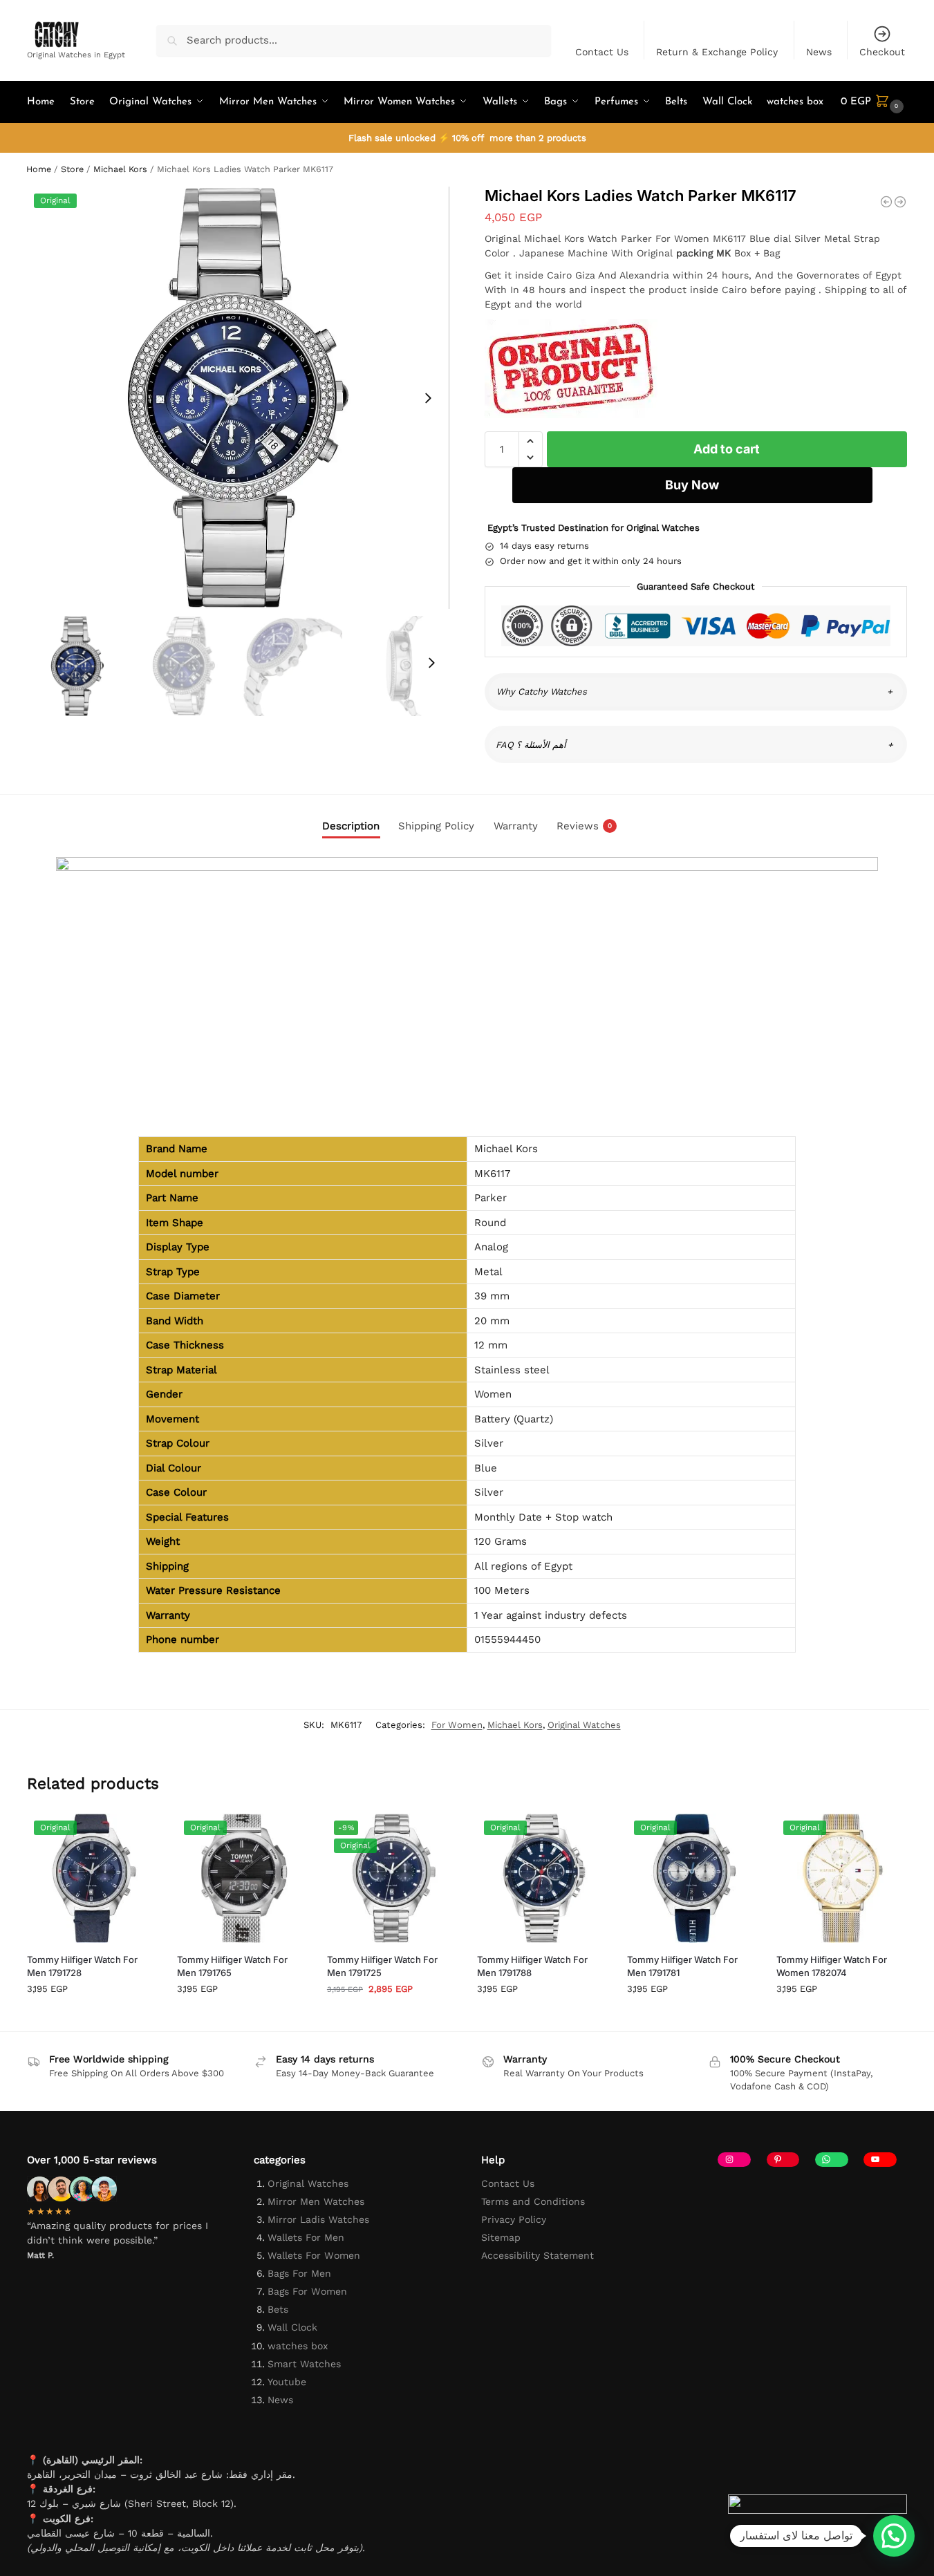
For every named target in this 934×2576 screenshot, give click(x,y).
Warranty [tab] (516, 826)
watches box (298, 2346)
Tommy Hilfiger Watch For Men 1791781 (682, 1966)
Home (39, 169)
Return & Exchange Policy (717, 52)
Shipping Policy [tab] (436, 826)
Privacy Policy (514, 2219)
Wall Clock (292, 2327)
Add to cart (727, 449)
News (819, 52)
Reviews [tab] (584, 826)
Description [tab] (351, 826)
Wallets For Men (306, 2237)
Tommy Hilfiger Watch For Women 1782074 (832, 1966)
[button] (874, 102)
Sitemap (501, 2237)
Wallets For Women (314, 2255)
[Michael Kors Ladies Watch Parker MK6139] (900, 202)
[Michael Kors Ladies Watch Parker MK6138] (886, 202)
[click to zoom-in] (238, 398)
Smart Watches (304, 2364)
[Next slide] (428, 398)
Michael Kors (120, 169)
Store (72, 169)
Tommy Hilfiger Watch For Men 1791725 (382, 1966)
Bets (278, 2309)
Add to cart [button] (92, 2017)
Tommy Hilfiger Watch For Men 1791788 (532, 1966)
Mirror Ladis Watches (318, 2219)
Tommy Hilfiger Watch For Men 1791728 (82, 1966)
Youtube (287, 2382)
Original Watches (584, 1725)
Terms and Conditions (533, 2201)
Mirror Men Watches (316, 2201)
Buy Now (692, 485)
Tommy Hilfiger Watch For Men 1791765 (232, 1966)
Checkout (882, 52)
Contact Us (602, 52)
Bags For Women (307, 2291)
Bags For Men (299, 2273)
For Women (457, 1725)
